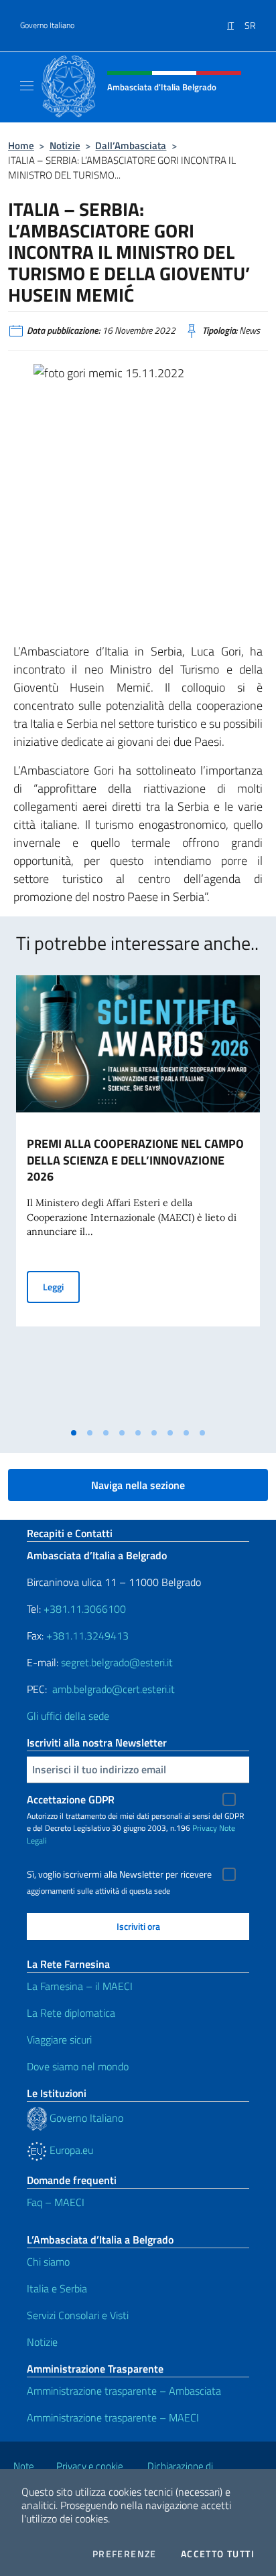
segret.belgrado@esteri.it (117, 1662)
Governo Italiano (47, 25)
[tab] (74, 1433)
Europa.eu (70, 2150)
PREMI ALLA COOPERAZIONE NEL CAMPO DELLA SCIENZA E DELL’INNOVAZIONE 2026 (135, 1160)
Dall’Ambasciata (131, 145)
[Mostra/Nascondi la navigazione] (27, 86)
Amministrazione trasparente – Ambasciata (124, 2391)
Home (21, 145)
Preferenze (125, 2554)
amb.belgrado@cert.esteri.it (114, 1689)
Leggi (61, 1286)
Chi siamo (48, 2262)
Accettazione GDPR (71, 1799)
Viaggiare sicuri (59, 2040)
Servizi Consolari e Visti (78, 2315)
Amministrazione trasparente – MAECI (113, 2417)
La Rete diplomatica (71, 2013)
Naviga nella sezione (138, 1485)
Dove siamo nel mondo (78, 2066)
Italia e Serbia (57, 2288)
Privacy (205, 1828)
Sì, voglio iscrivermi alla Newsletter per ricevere (119, 1874)
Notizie (65, 145)
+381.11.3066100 (85, 1609)
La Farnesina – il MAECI (80, 1986)
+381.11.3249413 (87, 1636)
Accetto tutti (218, 2554)
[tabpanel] (138, 1198)
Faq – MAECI (56, 2202)
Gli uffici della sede (68, 1716)
